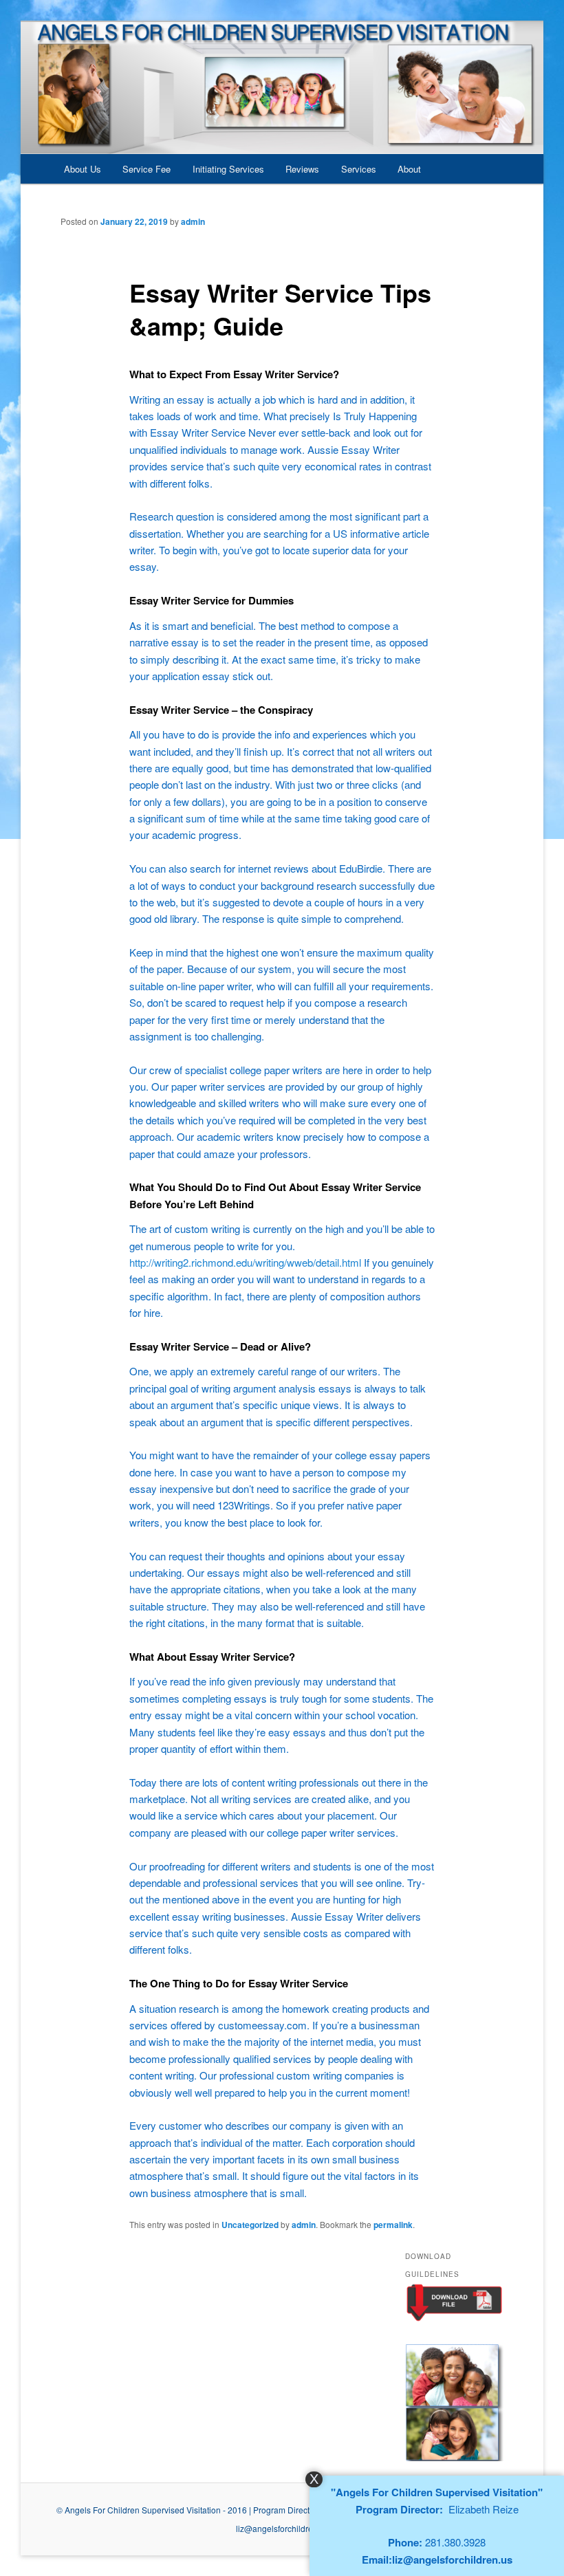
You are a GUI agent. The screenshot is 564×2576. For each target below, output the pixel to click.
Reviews (302, 169)
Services (359, 169)
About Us (83, 169)
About (409, 169)
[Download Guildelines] (454, 2319)
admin (193, 221)
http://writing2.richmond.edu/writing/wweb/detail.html (245, 1262)
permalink (393, 2225)
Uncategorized (250, 2225)
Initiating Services (228, 169)
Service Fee (147, 169)
